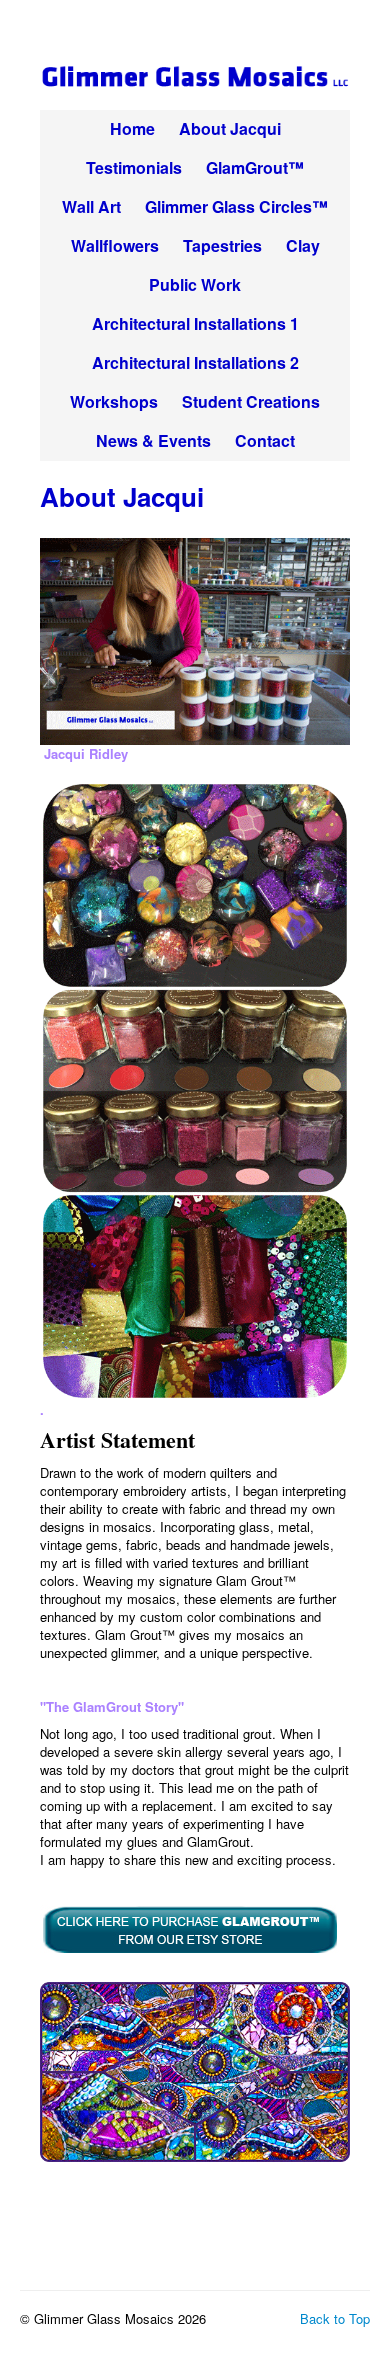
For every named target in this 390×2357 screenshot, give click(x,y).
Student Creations (251, 401)
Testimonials (134, 167)
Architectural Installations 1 (195, 323)
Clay (303, 245)
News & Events (153, 440)
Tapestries (222, 245)
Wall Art (91, 206)
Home (132, 128)
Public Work (195, 284)
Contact (265, 440)
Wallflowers (115, 245)
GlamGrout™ (255, 167)
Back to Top (335, 2318)
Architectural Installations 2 (195, 362)
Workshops (114, 401)
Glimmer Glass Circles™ (236, 206)
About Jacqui (230, 128)
